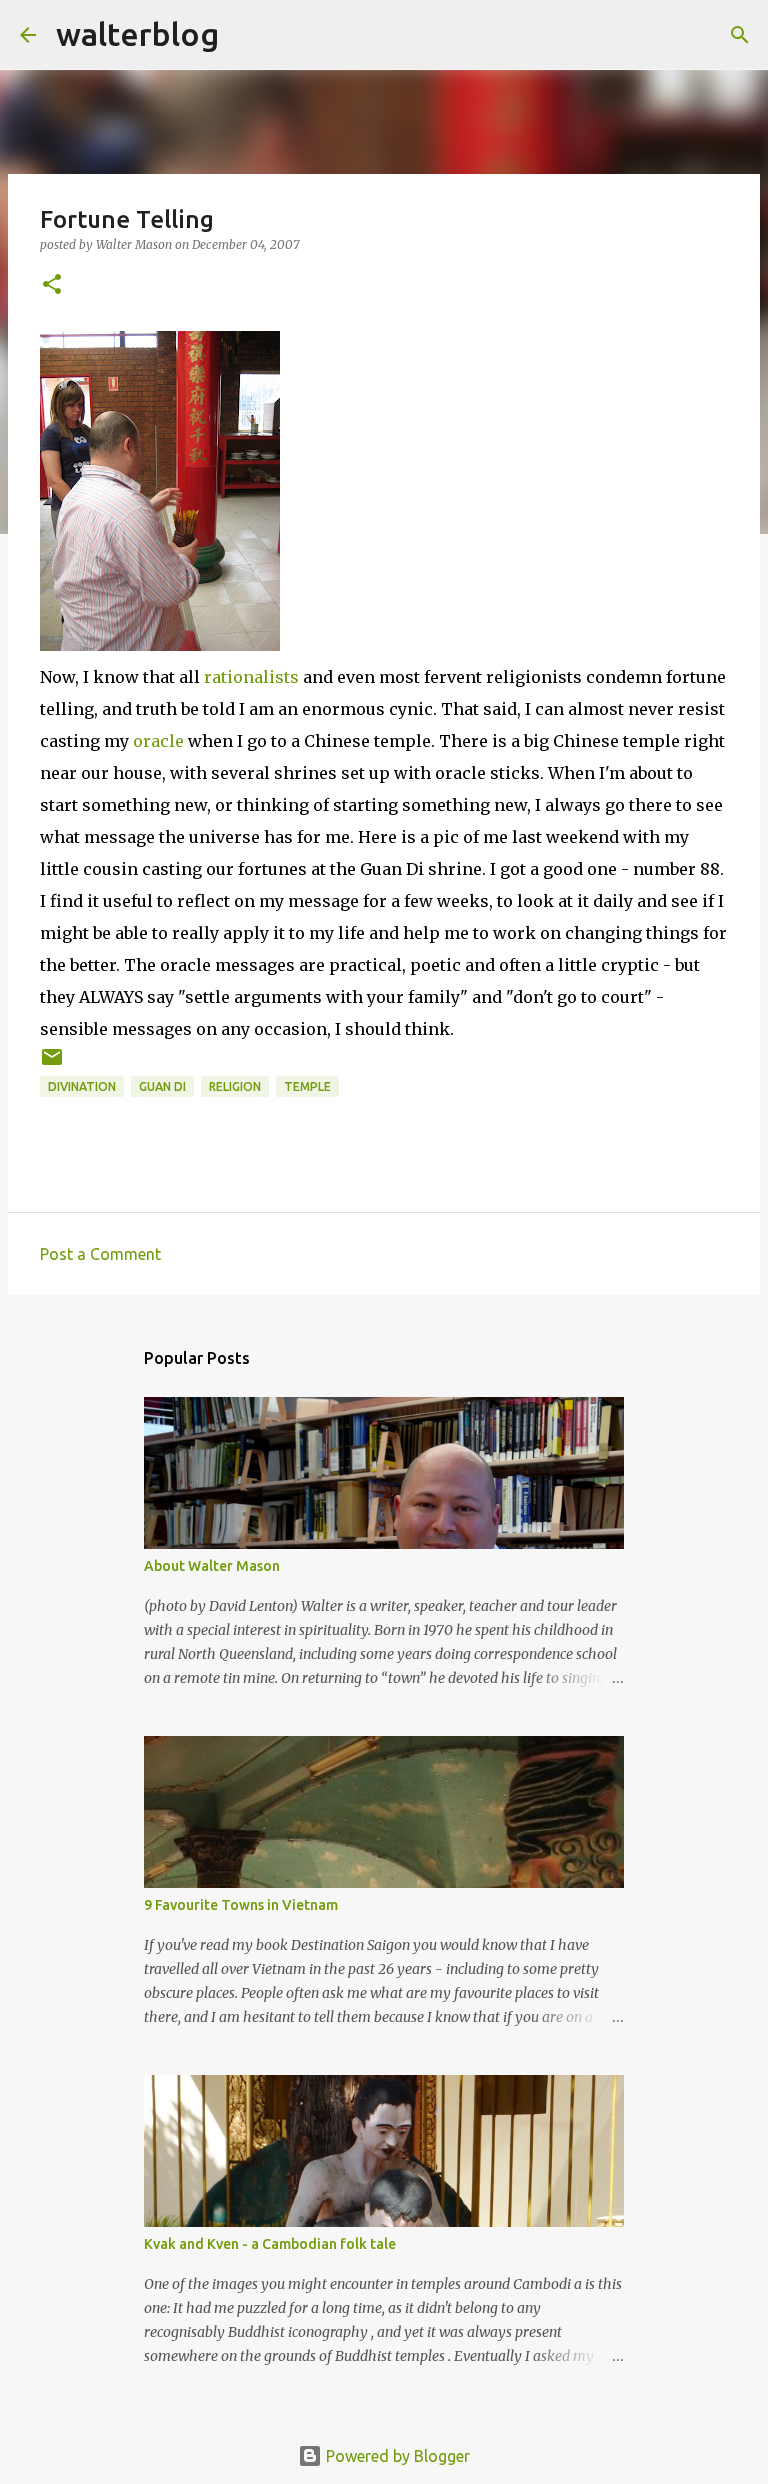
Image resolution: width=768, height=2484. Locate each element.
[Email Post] (52, 1064)
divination (82, 1086)
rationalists (253, 677)
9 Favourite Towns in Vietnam (241, 1905)
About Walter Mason (212, 1566)
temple (307, 1086)
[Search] (247, 35)
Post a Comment (100, 1254)
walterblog (137, 34)
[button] (52, 285)
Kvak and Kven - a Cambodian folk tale (270, 2244)
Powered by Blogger (396, 2456)
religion (235, 1086)
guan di (162, 1086)
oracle (158, 741)
